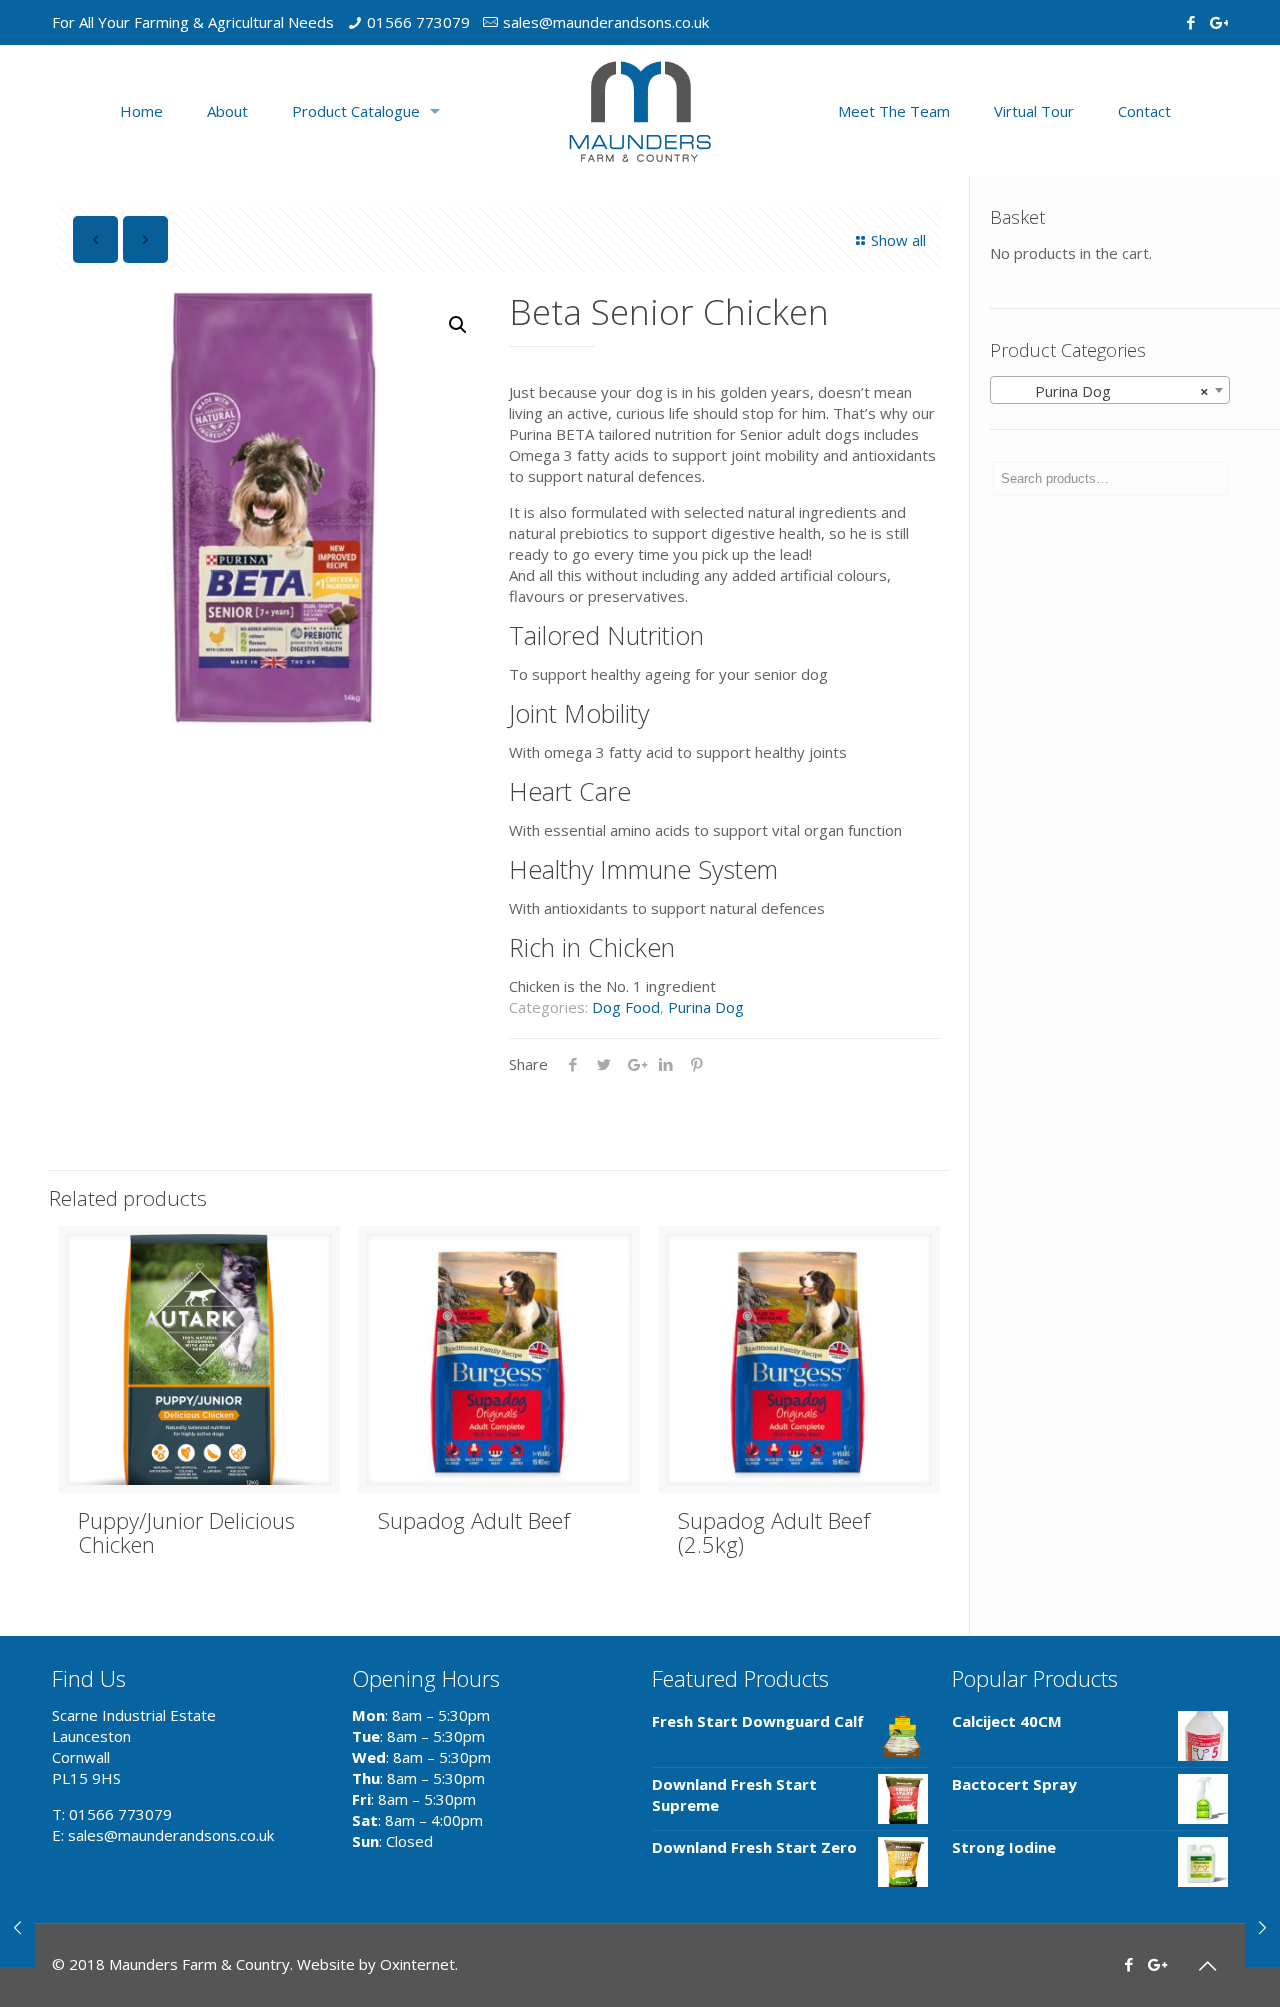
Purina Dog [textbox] (1104, 391)
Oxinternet (417, 1964)
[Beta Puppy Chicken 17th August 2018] (17, 1927)
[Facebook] (1190, 22)
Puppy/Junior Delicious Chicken (186, 1532)
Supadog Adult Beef (474, 1520)
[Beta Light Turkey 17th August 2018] (1262, 1927)
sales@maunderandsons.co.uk (606, 22)
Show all (898, 240)
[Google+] (1217, 22)
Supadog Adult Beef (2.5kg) (774, 1532)
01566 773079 (418, 22)
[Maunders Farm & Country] (640, 110)
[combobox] (1110, 390)
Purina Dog (706, 1007)
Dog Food (626, 1007)
